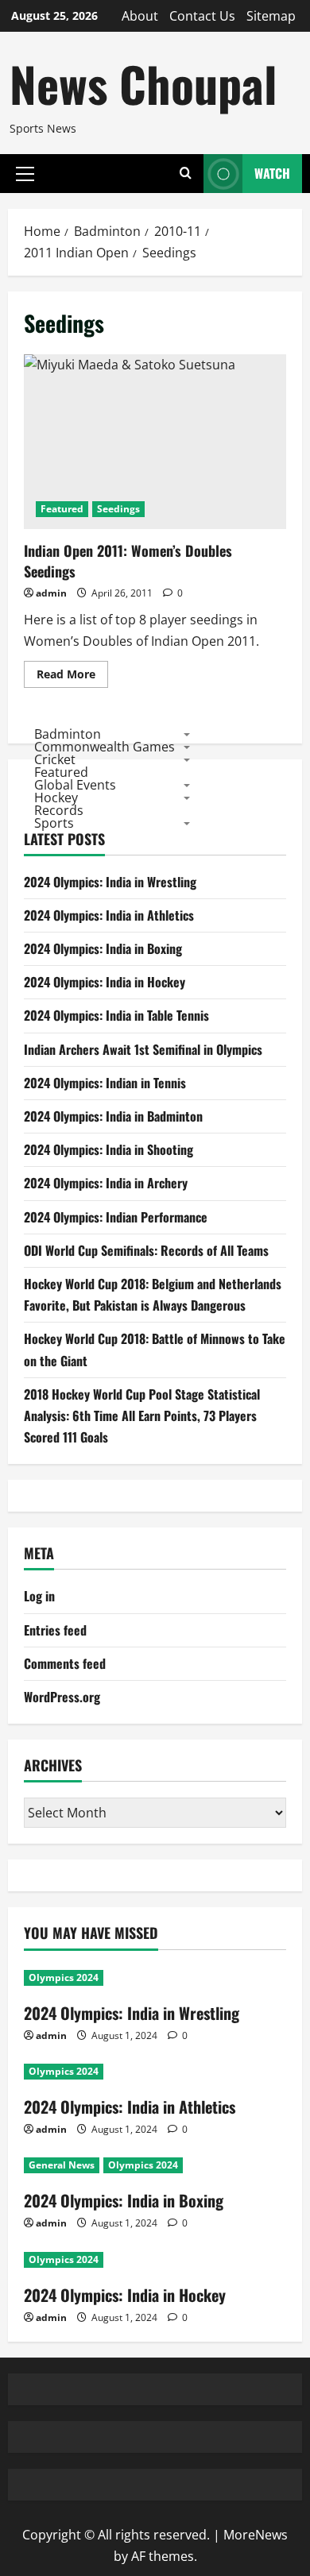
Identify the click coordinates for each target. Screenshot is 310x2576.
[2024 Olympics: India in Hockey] (155, 2260)
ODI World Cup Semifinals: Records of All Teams (146, 1250)
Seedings (118, 509)
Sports (54, 823)
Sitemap (271, 16)
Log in (39, 1596)
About (140, 16)
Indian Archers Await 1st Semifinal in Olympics (143, 1049)
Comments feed (65, 1663)
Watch (272, 173)
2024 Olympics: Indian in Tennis (105, 1083)
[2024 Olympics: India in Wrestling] (155, 1978)
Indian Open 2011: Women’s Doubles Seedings (155, 442)
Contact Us (202, 16)
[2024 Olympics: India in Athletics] (155, 2072)
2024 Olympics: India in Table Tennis (116, 1015)
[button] (25, 173)
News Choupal (143, 83)
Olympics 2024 (64, 1977)
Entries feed (55, 1630)
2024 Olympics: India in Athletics (109, 915)
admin (51, 593)
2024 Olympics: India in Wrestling (110, 882)
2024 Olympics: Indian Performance (116, 1217)
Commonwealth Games (105, 747)
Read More (72, 677)
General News (62, 2165)
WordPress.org (62, 1697)
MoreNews (256, 2535)
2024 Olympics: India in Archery (106, 1183)
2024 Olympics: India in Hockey (105, 982)
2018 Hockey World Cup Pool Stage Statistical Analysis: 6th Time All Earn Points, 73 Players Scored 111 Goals (142, 1415)
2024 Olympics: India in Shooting (108, 1149)
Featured (62, 509)
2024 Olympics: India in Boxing (103, 948)
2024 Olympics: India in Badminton (113, 1116)
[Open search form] (186, 174)
